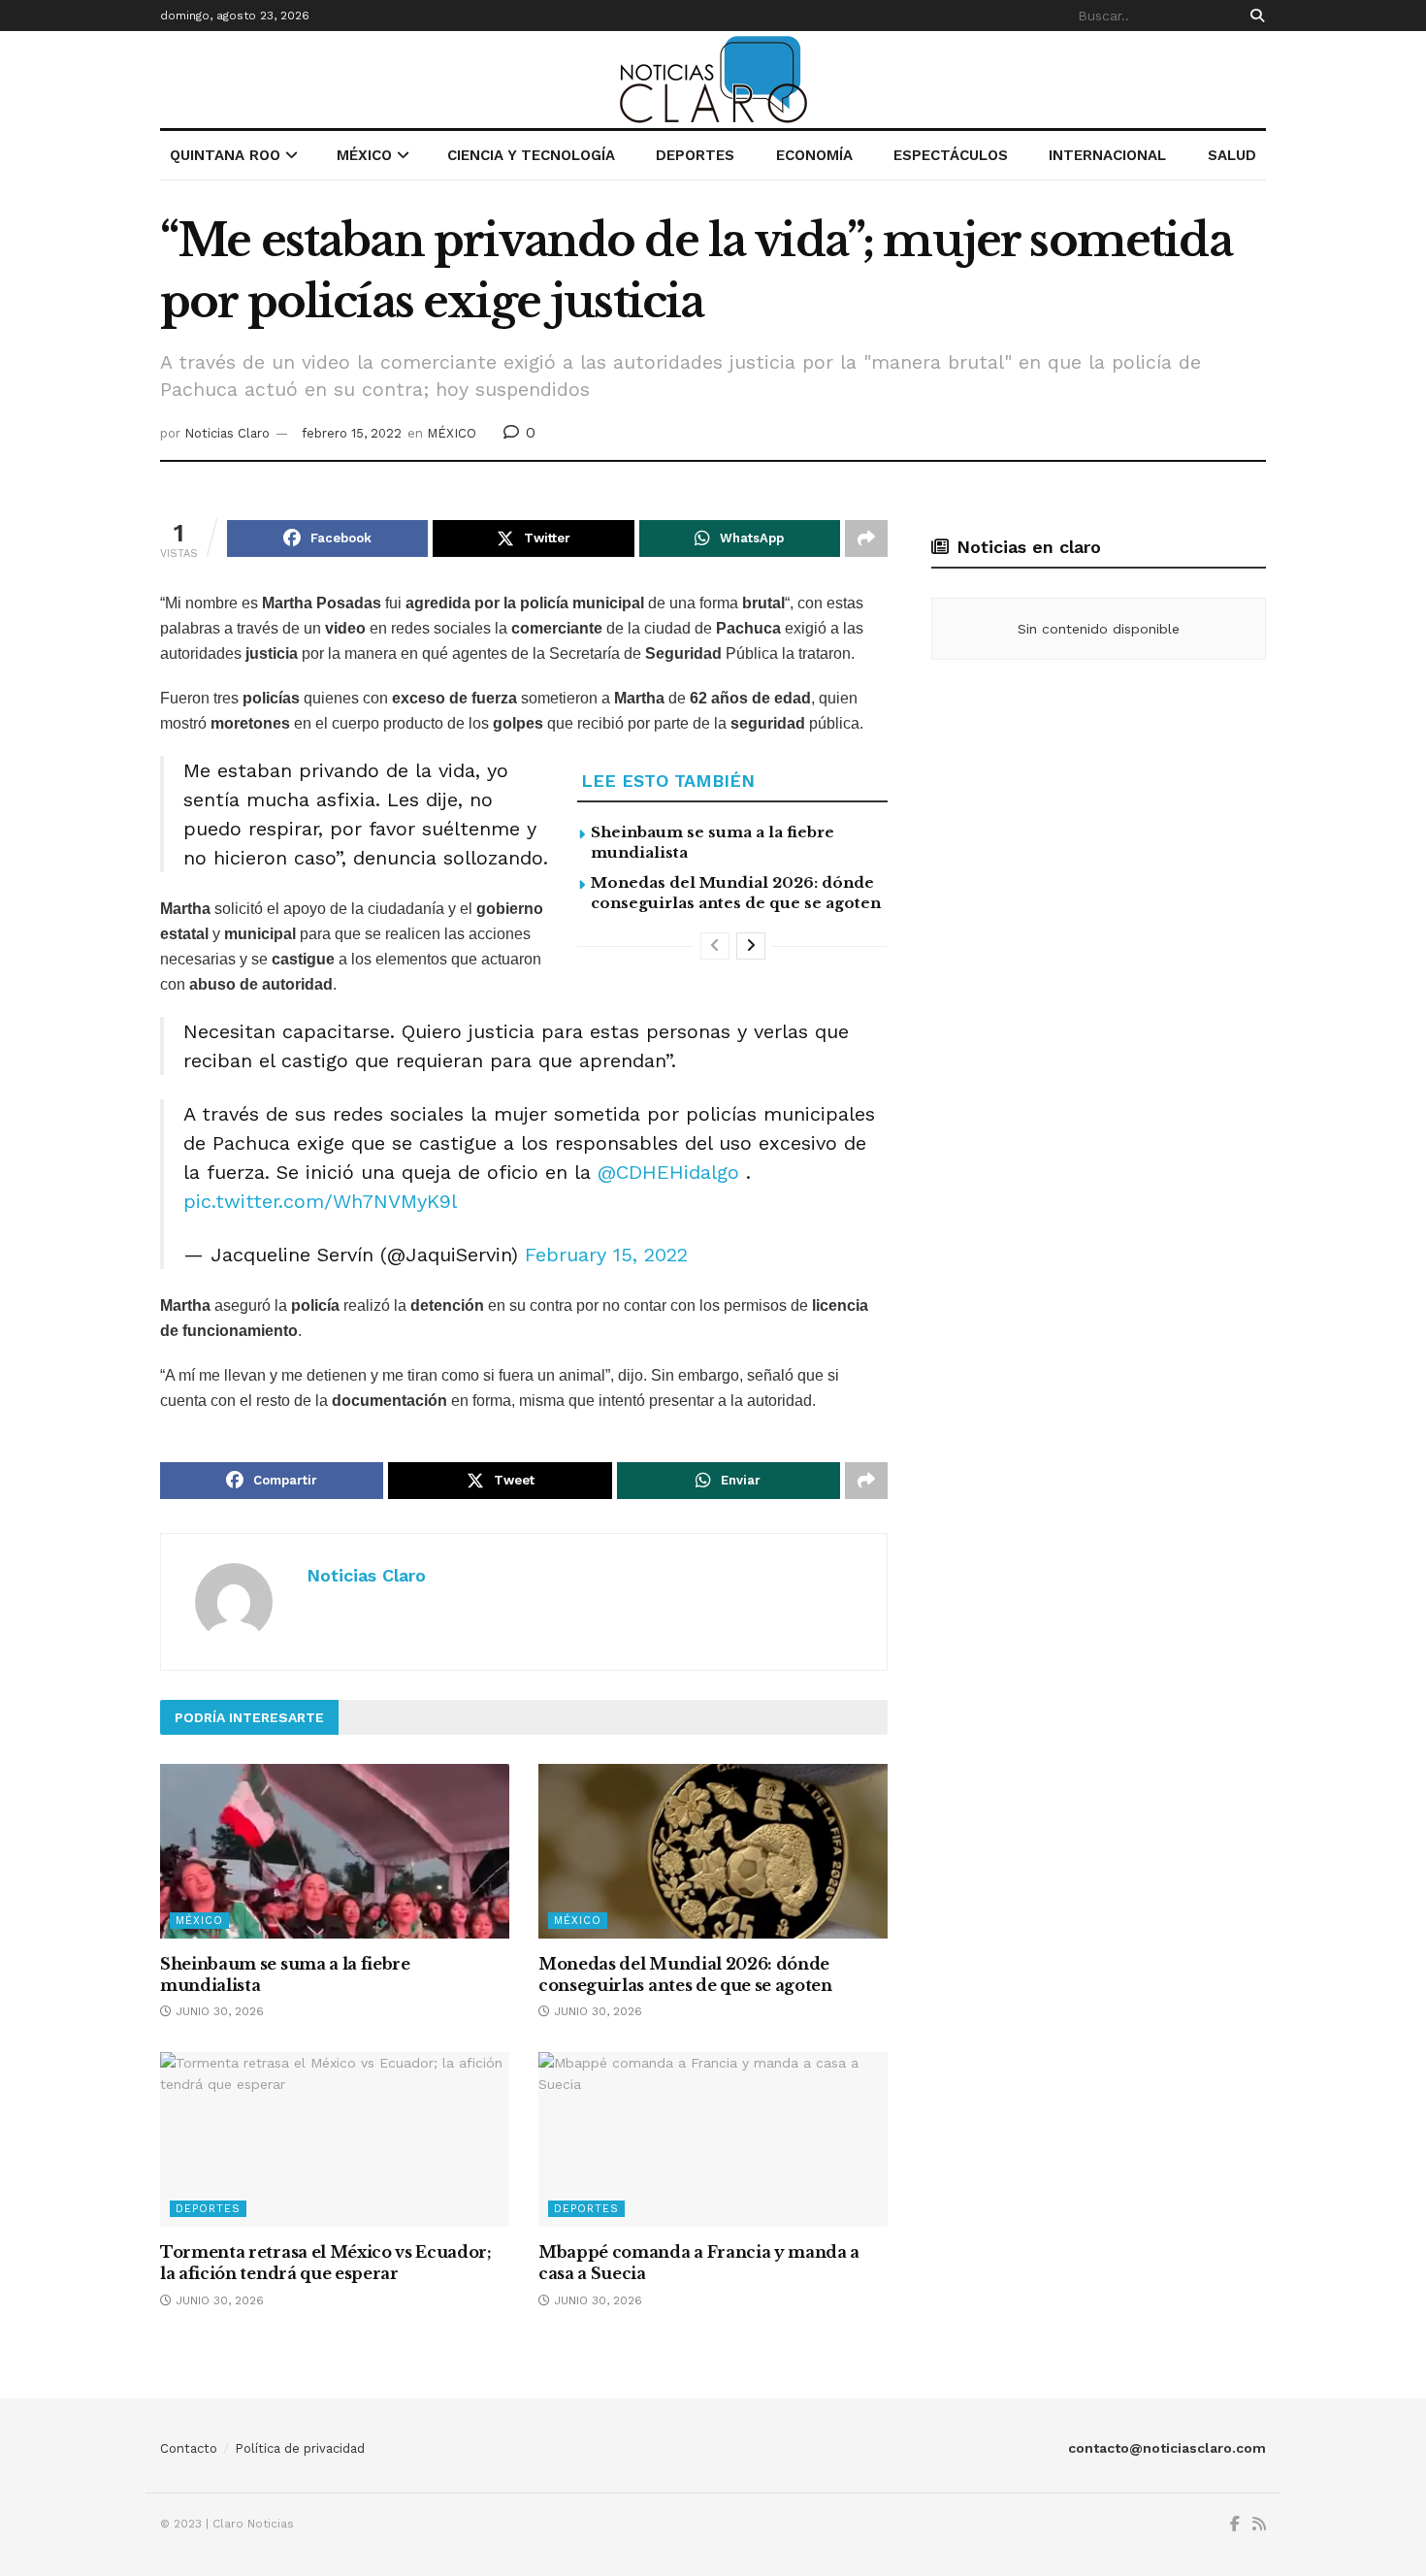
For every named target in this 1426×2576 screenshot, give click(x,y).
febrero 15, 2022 (352, 433)
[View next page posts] (751, 946)
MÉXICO (364, 155)
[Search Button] (1254, 16)
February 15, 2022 (606, 1255)
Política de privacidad (300, 2448)
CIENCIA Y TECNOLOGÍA (531, 155)
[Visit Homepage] (713, 80)
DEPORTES (695, 155)
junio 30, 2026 (218, 2011)
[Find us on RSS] (1259, 2525)
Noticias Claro (227, 433)
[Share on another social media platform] (866, 538)
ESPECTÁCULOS (951, 155)
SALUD (1232, 155)
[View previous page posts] (715, 946)
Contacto (189, 2448)
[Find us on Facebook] (1235, 2525)
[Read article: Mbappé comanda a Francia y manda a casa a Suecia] (713, 2139)
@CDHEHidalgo (668, 1172)
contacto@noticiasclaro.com (1167, 2448)
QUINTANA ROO (225, 155)
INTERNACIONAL (1107, 155)
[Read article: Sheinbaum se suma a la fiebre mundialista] (335, 1851)
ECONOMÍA (814, 155)
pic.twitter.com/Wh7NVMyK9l (320, 1201)
